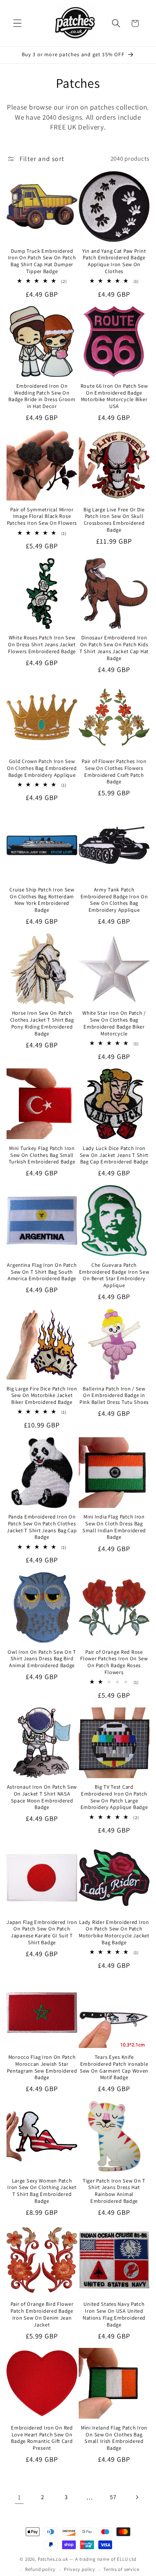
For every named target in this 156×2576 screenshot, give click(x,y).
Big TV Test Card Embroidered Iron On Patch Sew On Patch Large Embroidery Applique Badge (114, 1797)
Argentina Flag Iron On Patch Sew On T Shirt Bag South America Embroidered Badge (42, 1272)
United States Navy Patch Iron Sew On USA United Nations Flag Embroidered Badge (114, 2314)
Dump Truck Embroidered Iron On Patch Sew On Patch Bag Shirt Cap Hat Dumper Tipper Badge (42, 261)
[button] (18, 23)
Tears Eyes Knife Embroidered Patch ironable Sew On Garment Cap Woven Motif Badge (114, 2067)
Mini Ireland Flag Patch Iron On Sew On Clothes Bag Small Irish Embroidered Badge (114, 2438)
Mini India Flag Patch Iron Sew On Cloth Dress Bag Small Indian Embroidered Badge (114, 1527)
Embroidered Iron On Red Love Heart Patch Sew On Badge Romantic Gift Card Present (42, 2438)
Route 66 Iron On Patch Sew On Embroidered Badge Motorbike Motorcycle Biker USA (114, 396)
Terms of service (121, 2569)
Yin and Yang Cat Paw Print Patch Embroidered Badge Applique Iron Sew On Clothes (114, 261)
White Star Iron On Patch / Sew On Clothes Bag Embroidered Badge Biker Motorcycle (114, 1023)
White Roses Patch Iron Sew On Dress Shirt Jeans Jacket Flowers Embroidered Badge (42, 644)
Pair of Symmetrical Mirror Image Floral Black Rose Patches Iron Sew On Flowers (42, 516)
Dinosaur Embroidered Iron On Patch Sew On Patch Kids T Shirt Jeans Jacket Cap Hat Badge (114, 648)
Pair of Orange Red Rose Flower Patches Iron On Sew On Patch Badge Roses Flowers (114, 1662)
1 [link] (19, 2497)
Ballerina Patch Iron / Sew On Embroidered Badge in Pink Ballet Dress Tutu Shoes (114, 1395)
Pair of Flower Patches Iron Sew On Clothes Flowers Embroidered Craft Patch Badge (114, 771)
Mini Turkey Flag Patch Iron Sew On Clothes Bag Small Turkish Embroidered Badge (42, 1155)
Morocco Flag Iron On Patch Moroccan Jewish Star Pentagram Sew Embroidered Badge (42, 2067)
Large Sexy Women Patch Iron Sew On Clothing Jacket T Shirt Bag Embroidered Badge (42, 2191)
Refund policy (40, 2569)
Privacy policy (79, 2569)
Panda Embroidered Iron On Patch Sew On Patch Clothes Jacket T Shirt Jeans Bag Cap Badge (42, 1527)
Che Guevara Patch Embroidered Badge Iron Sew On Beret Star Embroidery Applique (114, 1275)
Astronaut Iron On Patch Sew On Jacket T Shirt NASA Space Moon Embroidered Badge (42, 1797)
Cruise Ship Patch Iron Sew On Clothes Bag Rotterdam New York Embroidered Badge (42, 900)
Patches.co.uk (53, 2559)
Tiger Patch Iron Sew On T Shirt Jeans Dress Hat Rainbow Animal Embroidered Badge (114, 2191)
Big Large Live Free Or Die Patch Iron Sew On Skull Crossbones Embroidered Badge (114, 520)
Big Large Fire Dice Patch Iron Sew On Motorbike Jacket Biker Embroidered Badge (42, 1395)
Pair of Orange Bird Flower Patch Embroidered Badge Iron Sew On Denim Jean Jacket (42, 2314)
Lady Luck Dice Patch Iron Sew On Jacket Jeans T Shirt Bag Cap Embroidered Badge (114, 1155)
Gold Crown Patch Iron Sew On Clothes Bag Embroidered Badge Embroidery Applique (42, 768)
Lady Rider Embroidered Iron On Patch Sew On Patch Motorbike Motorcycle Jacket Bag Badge (114, 1932)
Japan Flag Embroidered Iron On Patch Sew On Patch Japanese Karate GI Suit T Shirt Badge (42, 1932)
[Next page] (137, 2497)
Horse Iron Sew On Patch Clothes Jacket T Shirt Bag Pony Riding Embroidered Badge (42, 1023)
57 (113, 2497)
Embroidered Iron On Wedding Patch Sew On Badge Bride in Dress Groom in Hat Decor (42, 396)
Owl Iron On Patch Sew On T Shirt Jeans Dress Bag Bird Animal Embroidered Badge (42, 1659)
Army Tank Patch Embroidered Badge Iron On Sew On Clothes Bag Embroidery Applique (114, 900)
